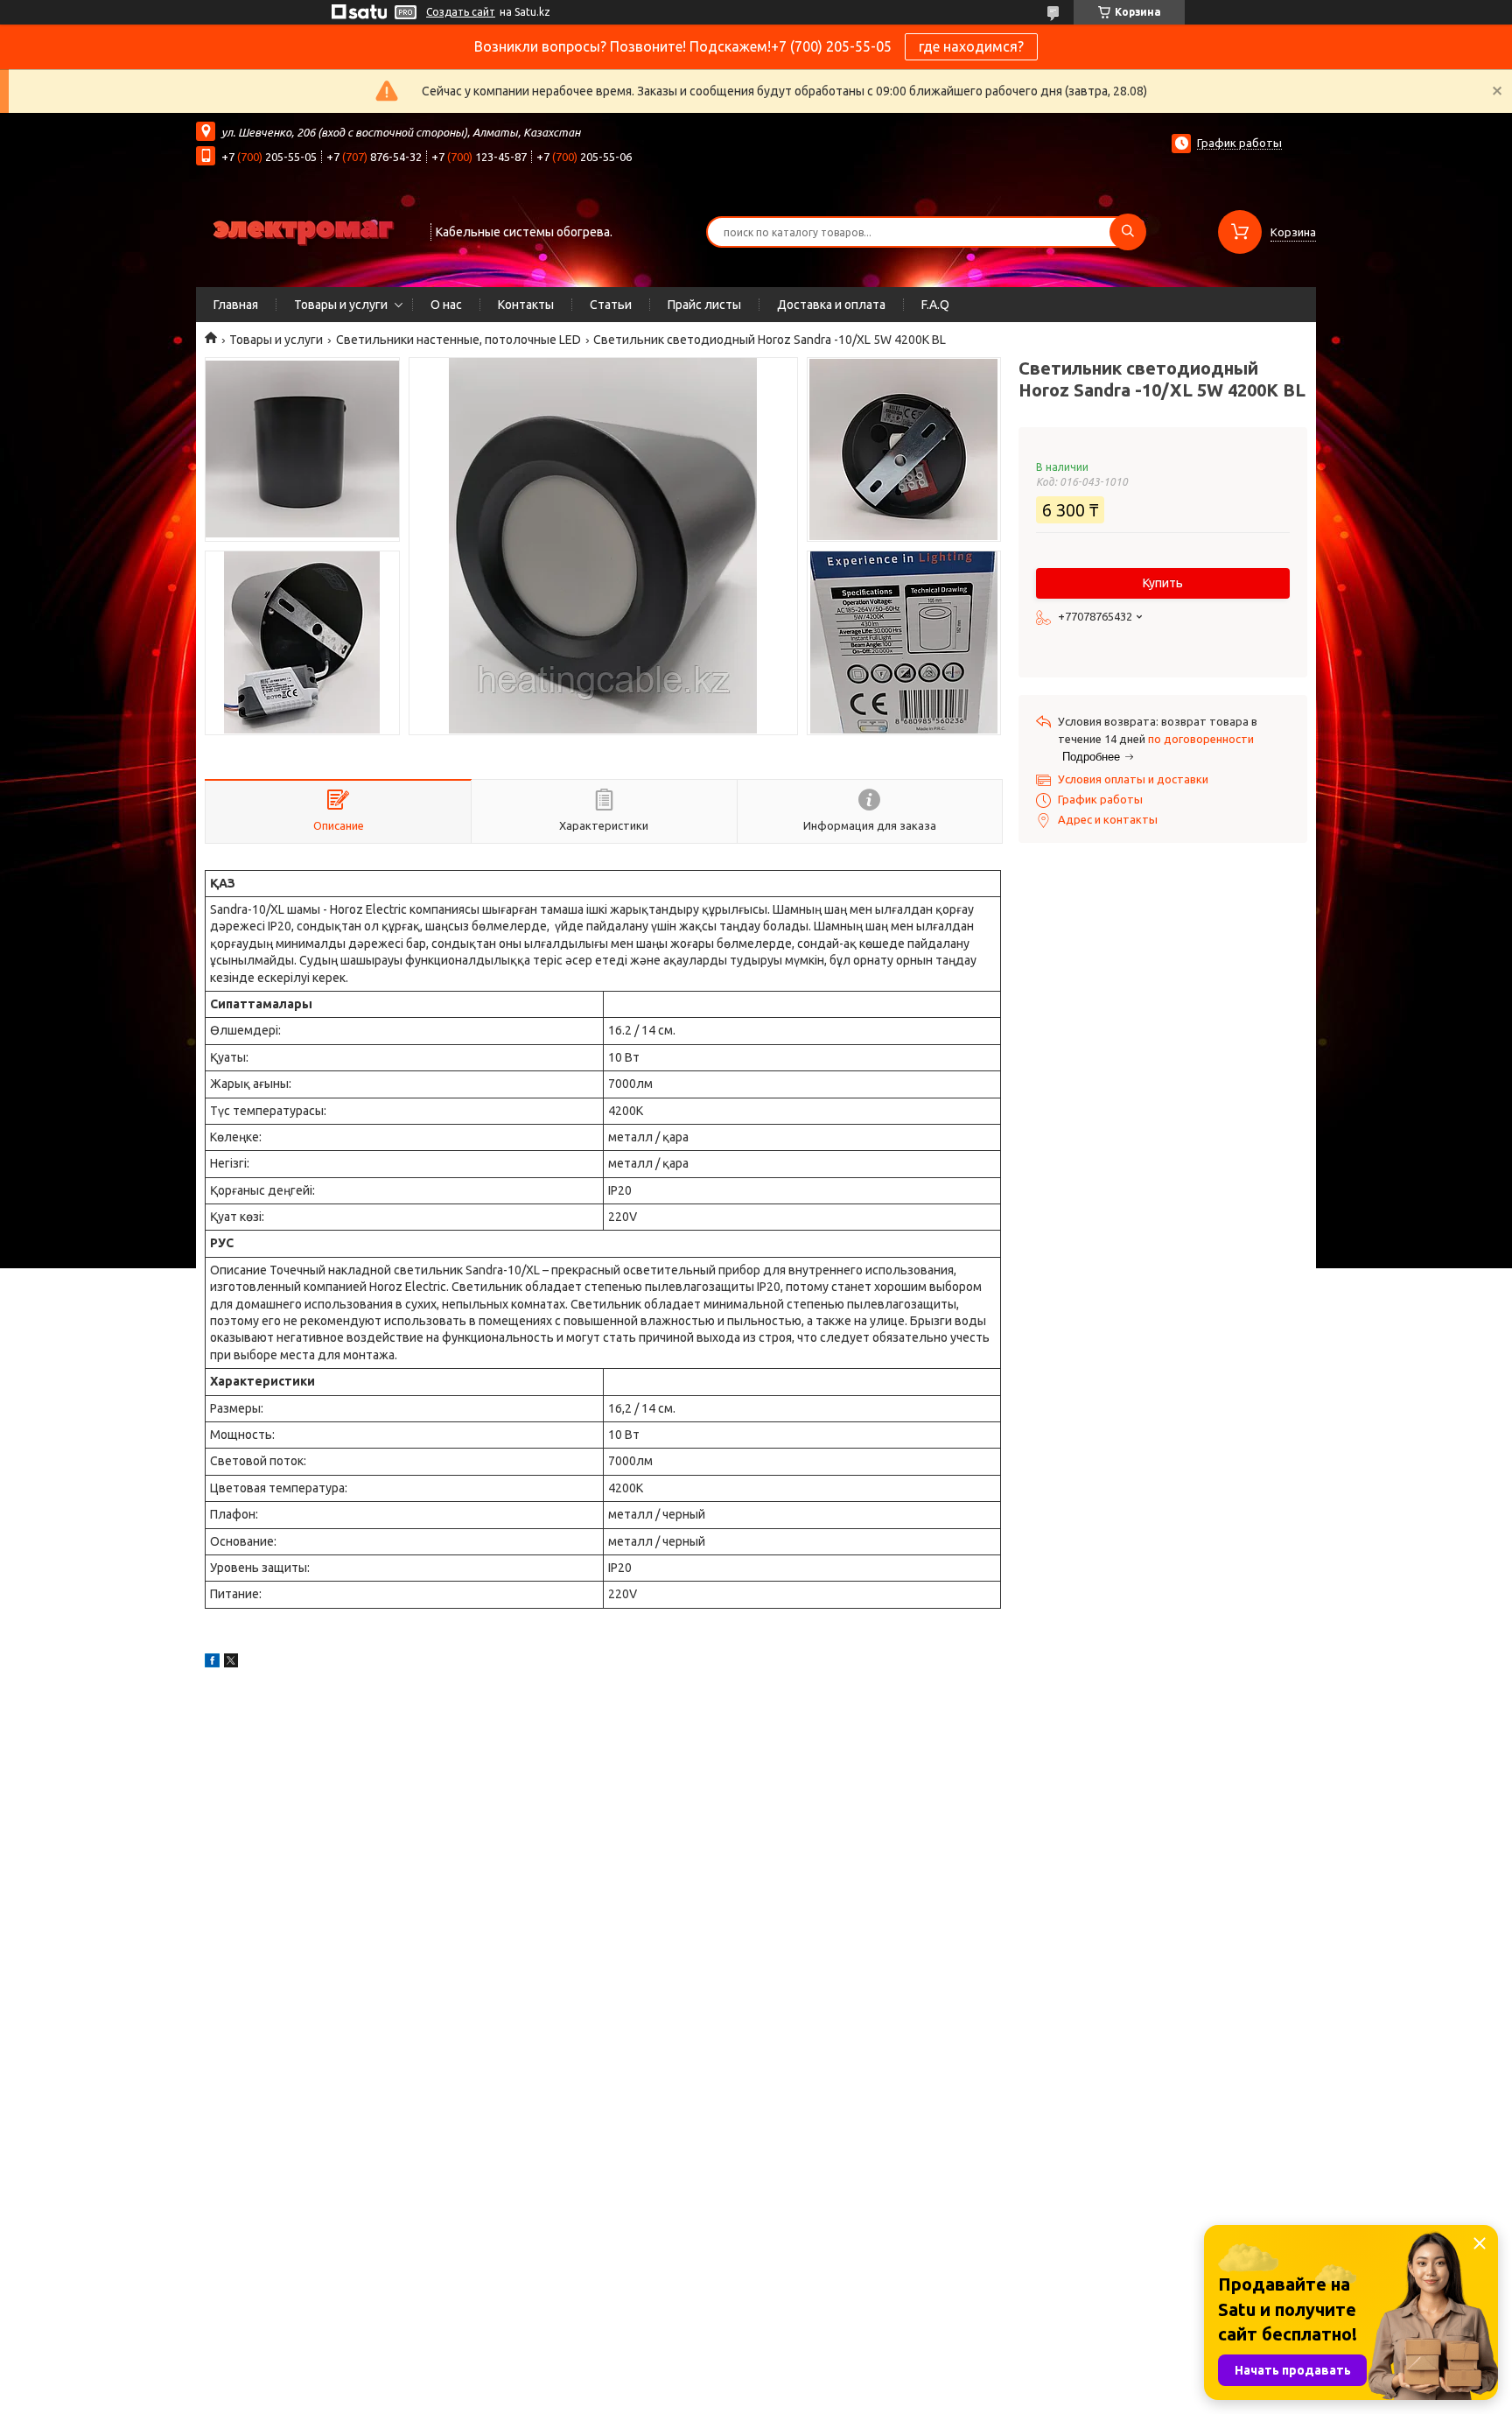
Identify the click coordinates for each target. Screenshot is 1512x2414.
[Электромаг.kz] (305, 230)
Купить (1163, 583)
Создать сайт (461, 12)
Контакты (526, 305)
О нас (446, 305)
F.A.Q (935, 305)
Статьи (611, 305)
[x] (231, 1663)
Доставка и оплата (831, 305)
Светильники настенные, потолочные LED (458, 340)
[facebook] (212, 1663)
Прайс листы (704, 305)
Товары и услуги (341, 305)
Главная (236, 305)
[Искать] (1128, 232)
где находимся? (971, 46)
